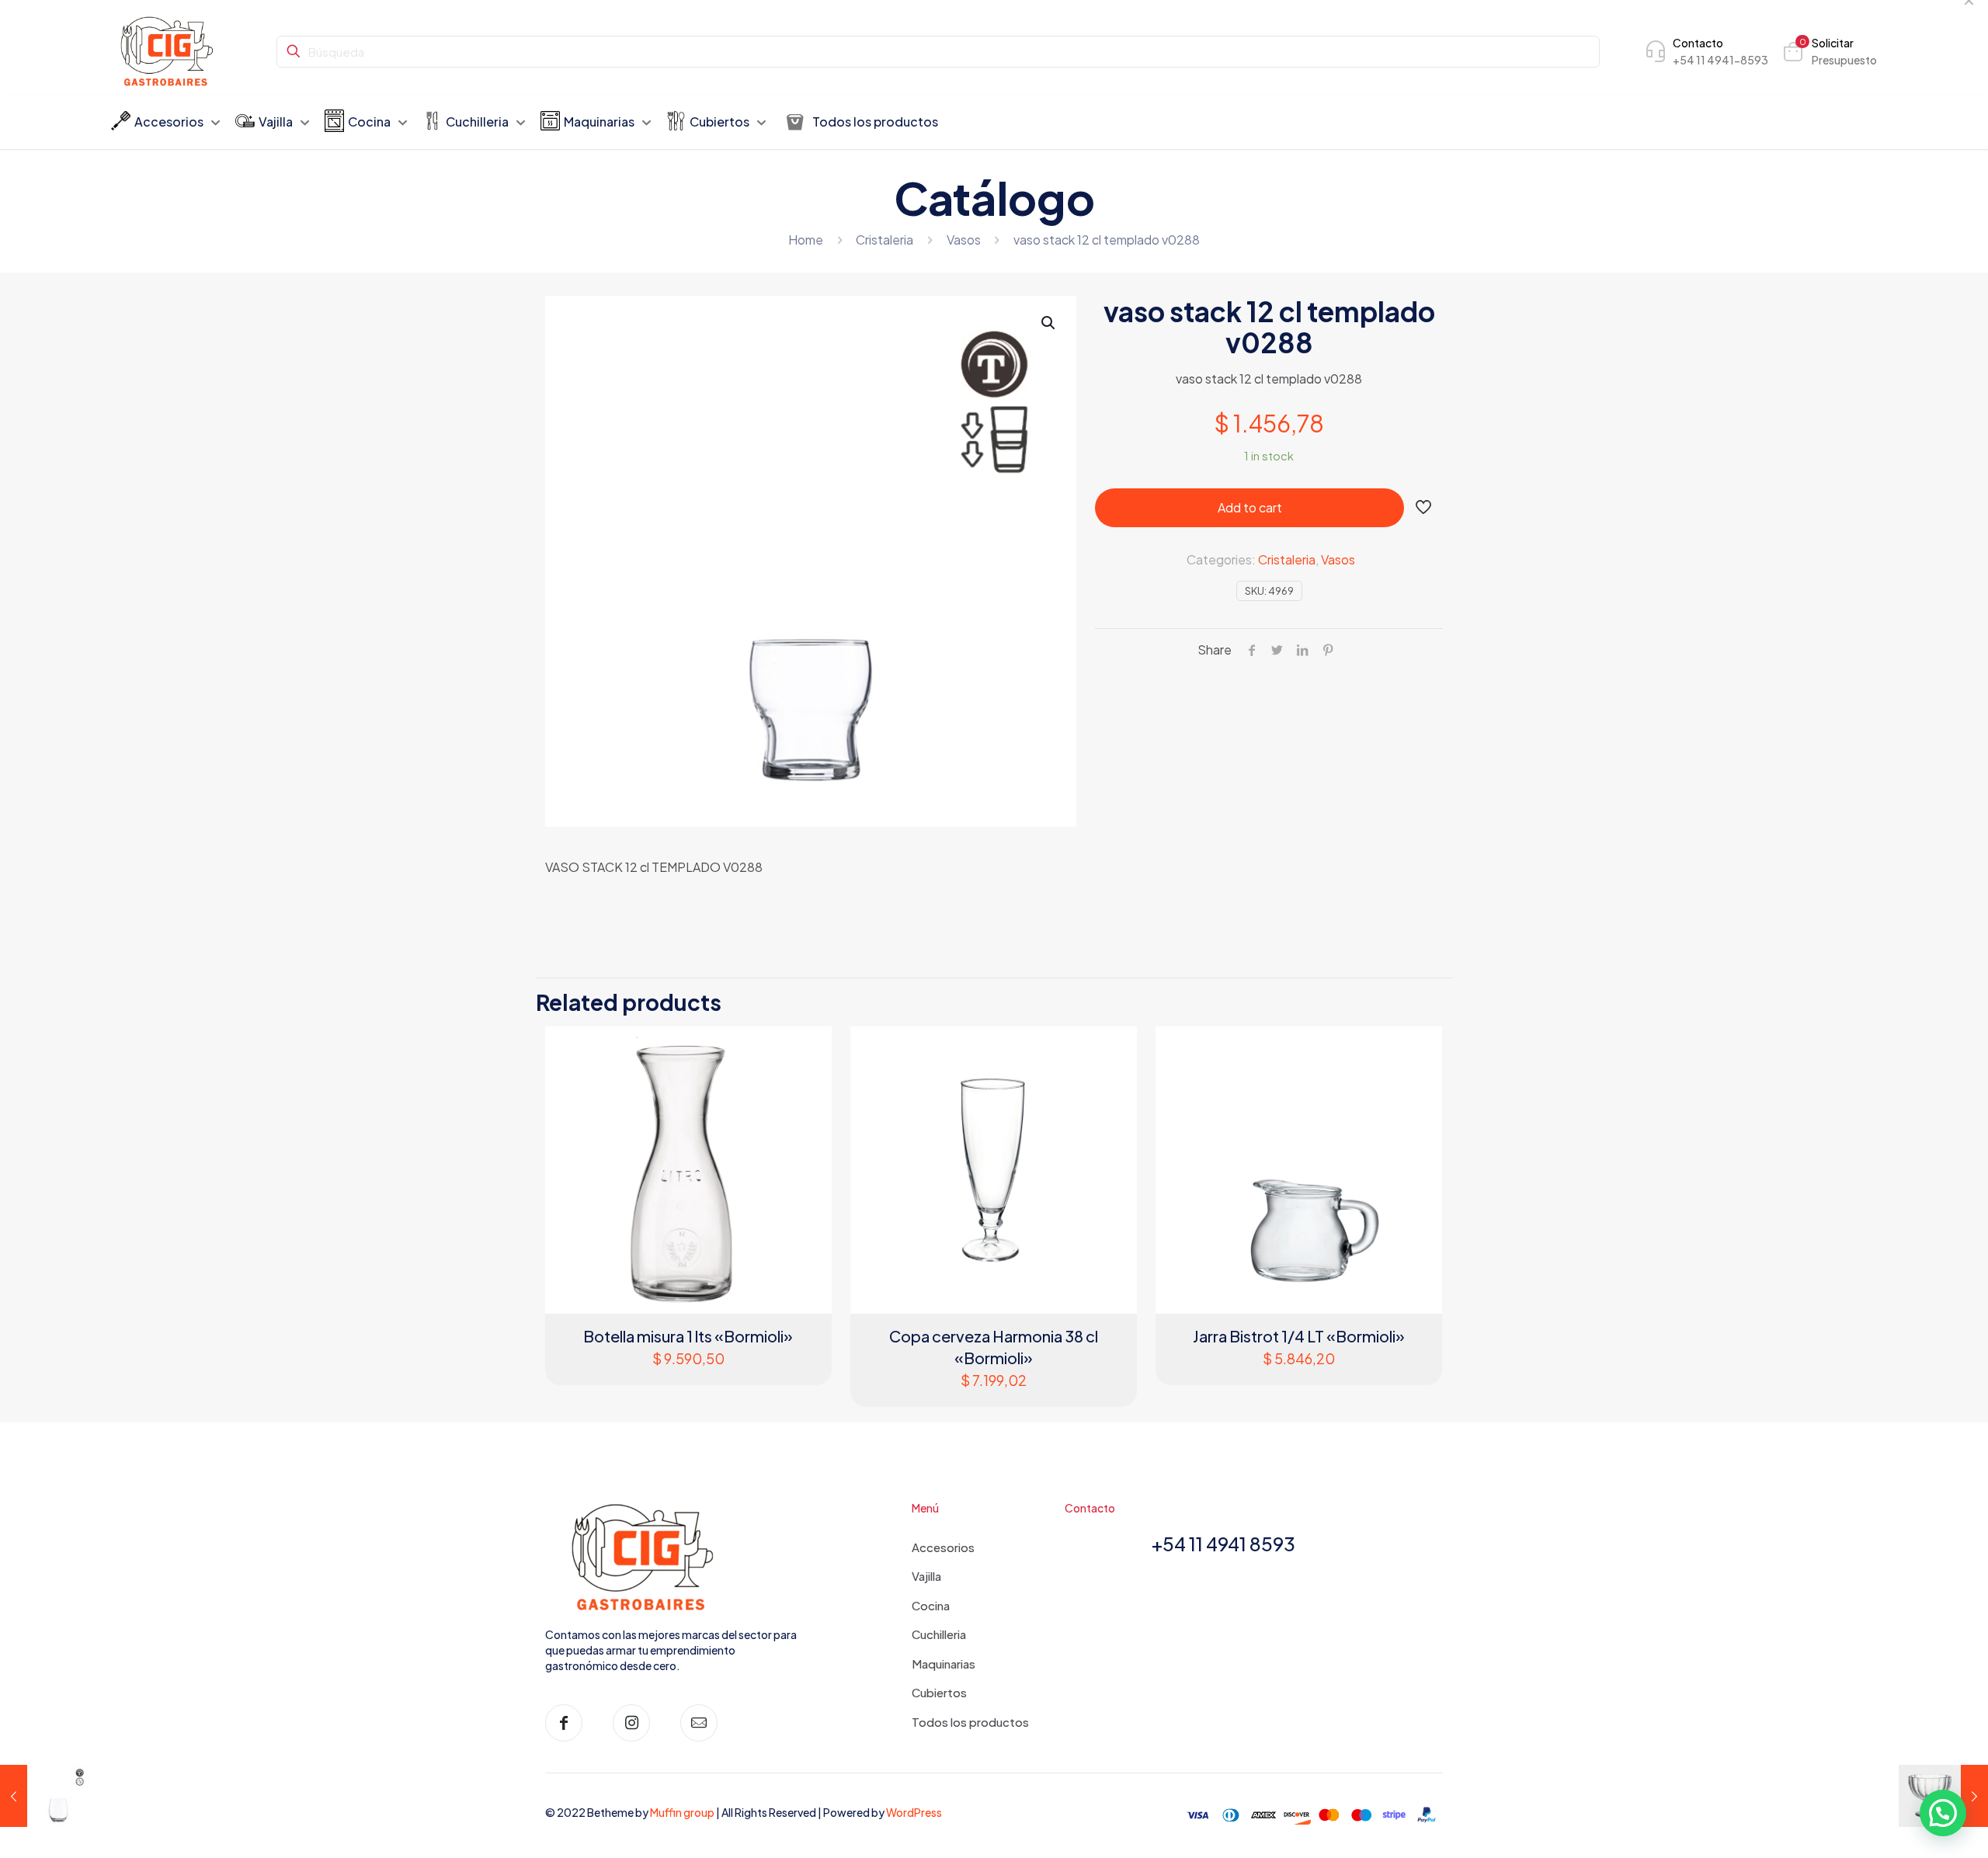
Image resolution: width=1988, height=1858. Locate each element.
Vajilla (926, 1576)
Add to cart (1250, 507)
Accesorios (943, 1547)
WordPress (914, 1812)
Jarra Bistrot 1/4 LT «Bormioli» (1299, 1336)
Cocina (931, 1605)
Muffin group (682, 1812)
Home (806, 240)
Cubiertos (939, 1692)
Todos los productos (970, 1722)
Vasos (964, 240)
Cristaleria (885, 240)
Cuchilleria (939, 1634)
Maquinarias (944, 1664)
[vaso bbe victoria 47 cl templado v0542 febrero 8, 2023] (45, 1796)
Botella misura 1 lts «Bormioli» (688, 1336)
